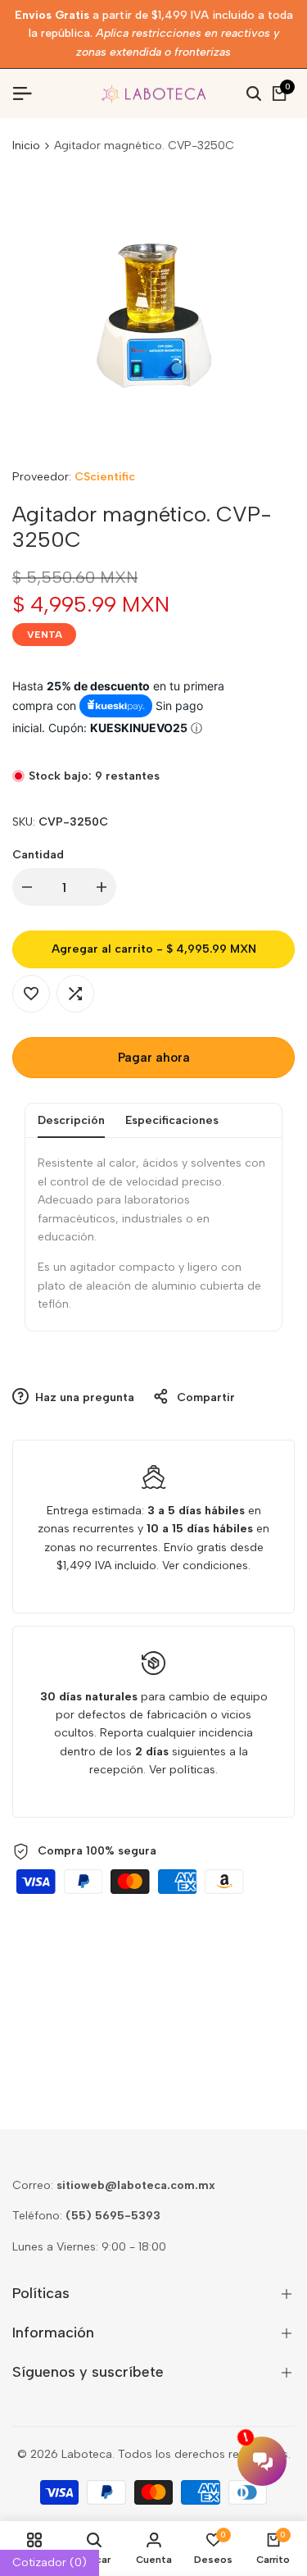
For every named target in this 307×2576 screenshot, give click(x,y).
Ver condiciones (205, 1566)
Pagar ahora (154, 1058)
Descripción (71, 1120)
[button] (31, 994)
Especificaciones (172, 1120)
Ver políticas (182, 1770)
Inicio (26, 146)
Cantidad (38, 855)
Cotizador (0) (50, 2562)
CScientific (105, 477)
